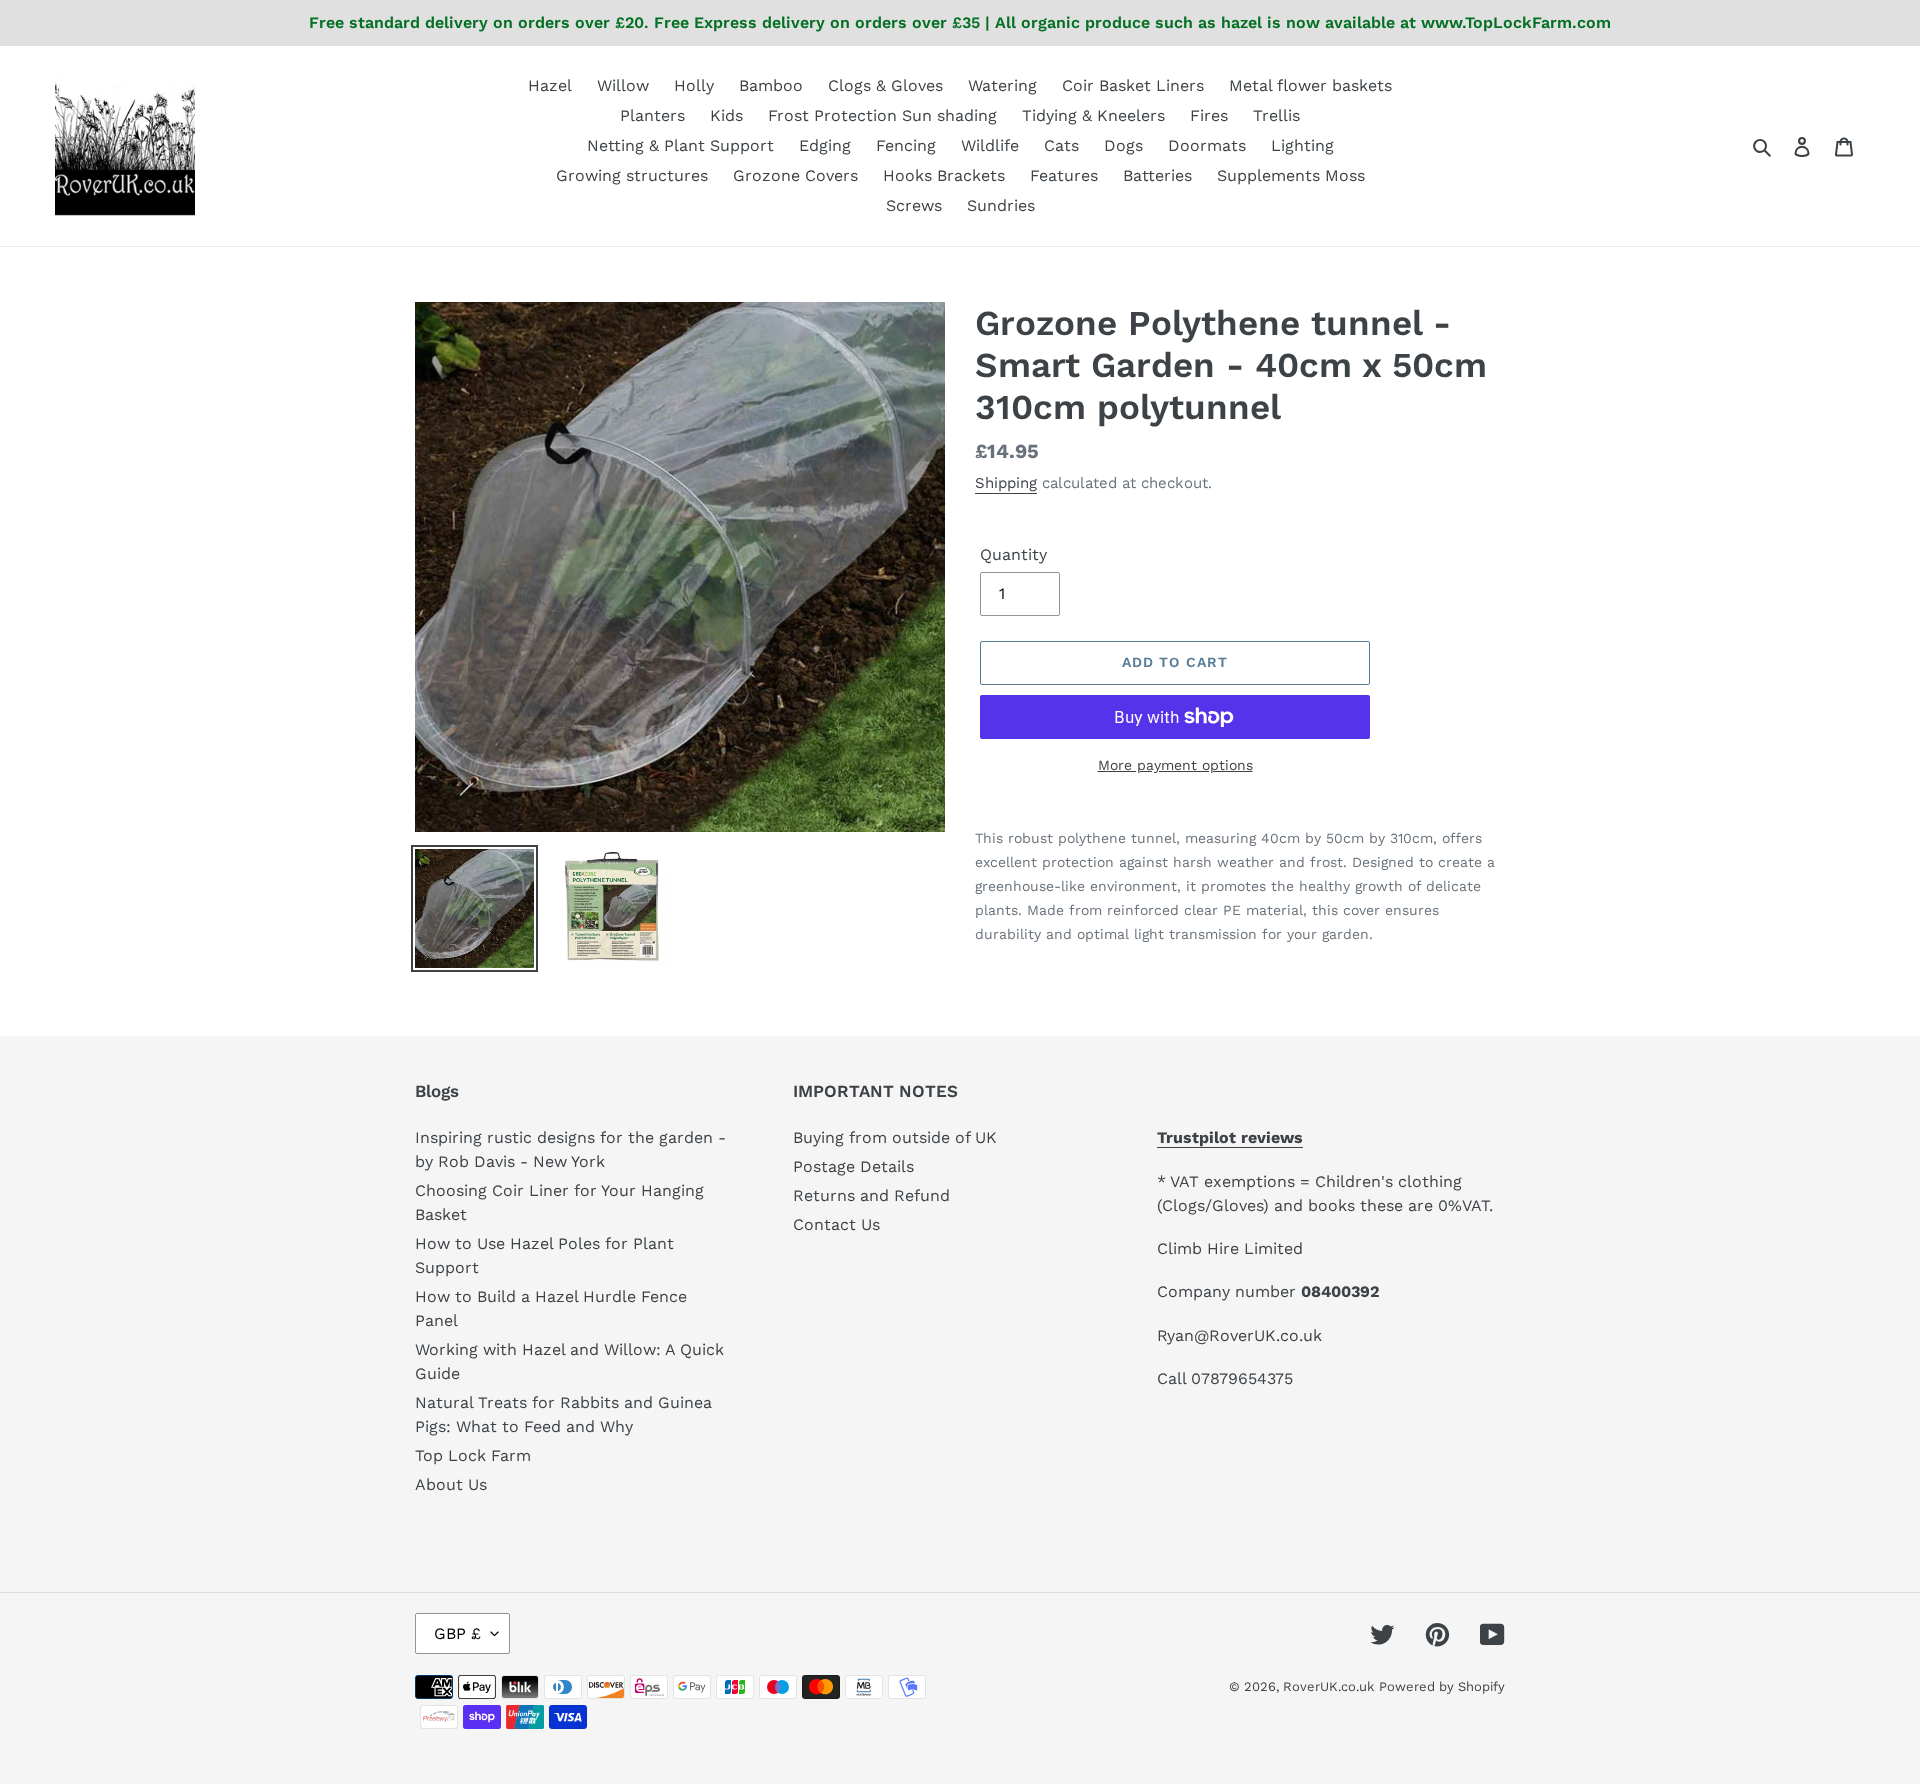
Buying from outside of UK (895, 1137)
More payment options (1175, 765)
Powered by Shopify (1442, 1686)
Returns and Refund (871, 1195)
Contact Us (836, 1224)
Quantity (1013, 554)
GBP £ (457, 1633)
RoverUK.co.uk (1328, 1686)
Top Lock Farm (473, 1455)
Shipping (1006, 483)
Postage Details (853, 1166)
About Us (451, 1484)
